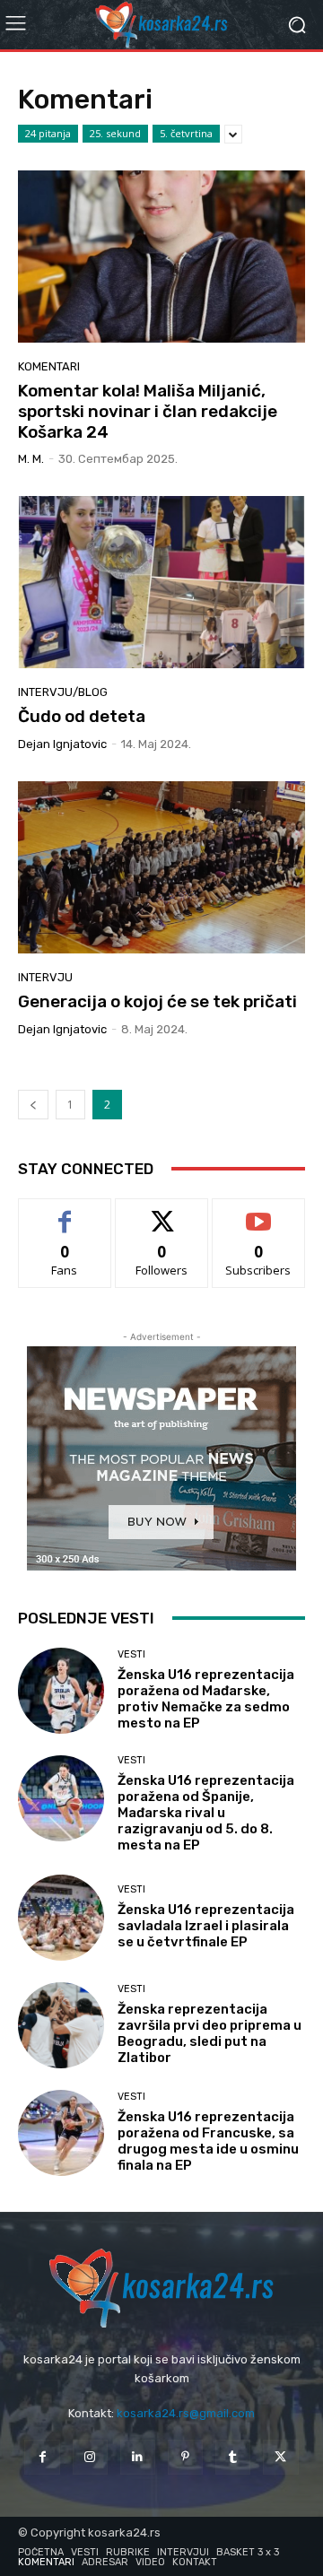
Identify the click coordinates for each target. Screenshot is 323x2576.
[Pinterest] (185, 2457)
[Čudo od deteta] (161, 582)
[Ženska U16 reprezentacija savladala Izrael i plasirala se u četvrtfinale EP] (61, 1918)
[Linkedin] (138, 2457)
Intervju (45, 977)
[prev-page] (33, 1105)
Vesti (131, 1654)
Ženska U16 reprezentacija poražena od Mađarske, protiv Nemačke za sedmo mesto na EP (206, 1699)
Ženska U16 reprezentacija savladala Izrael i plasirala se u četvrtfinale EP (206, 1926)
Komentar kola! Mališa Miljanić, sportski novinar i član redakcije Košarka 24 (148, 411)
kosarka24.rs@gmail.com (186, 2413)
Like (65, 1212)
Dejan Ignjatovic (62, 744)
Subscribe (258, 1212)
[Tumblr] (233, 2457)
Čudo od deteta (82, 716)
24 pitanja (48, 133)
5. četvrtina (186, 133)
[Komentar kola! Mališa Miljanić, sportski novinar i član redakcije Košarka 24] (161, 257)
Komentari (49, 366)
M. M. (31, 459)
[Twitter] (280, 2457)
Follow (162, 1212)
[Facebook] (42, 2457)
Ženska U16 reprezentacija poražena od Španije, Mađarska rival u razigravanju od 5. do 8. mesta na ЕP (206, 1813)
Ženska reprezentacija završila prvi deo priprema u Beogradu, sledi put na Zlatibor (210, 2033)
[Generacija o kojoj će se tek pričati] (161, 867)
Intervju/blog (63, 692)
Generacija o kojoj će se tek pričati (157, 1001)
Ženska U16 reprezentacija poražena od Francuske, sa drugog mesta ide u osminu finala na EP (208, 2141)
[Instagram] (90, 2457)
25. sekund (115, 133)
